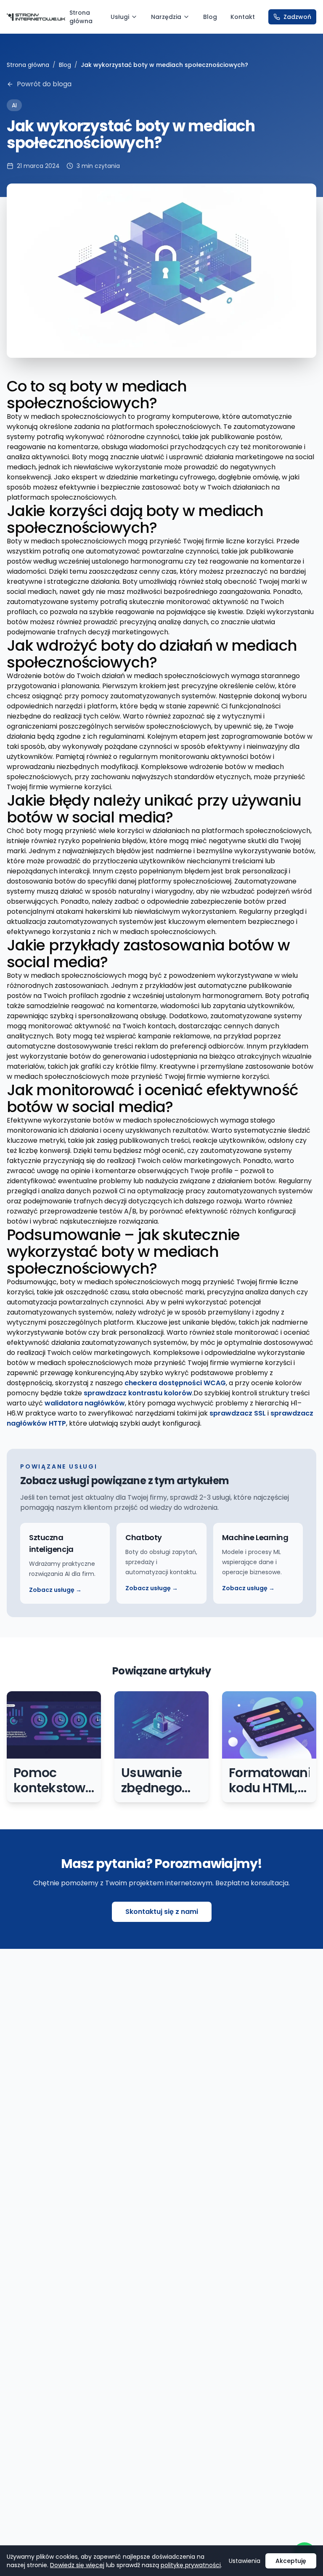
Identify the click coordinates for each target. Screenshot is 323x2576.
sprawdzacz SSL (238, 1413)
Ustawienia (245, 2561)
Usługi (120, 17)
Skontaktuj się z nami (162, 1912)
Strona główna (81, 17)
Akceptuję (291, 2561)
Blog (210, 17)
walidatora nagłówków (85, 1403)
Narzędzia (166, 17)
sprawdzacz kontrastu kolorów (138, 1393)
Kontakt (243, 17)
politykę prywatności (191, 2565)
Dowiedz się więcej (77, 2565)
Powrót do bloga (44, 84)
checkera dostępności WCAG (175, 1383)
